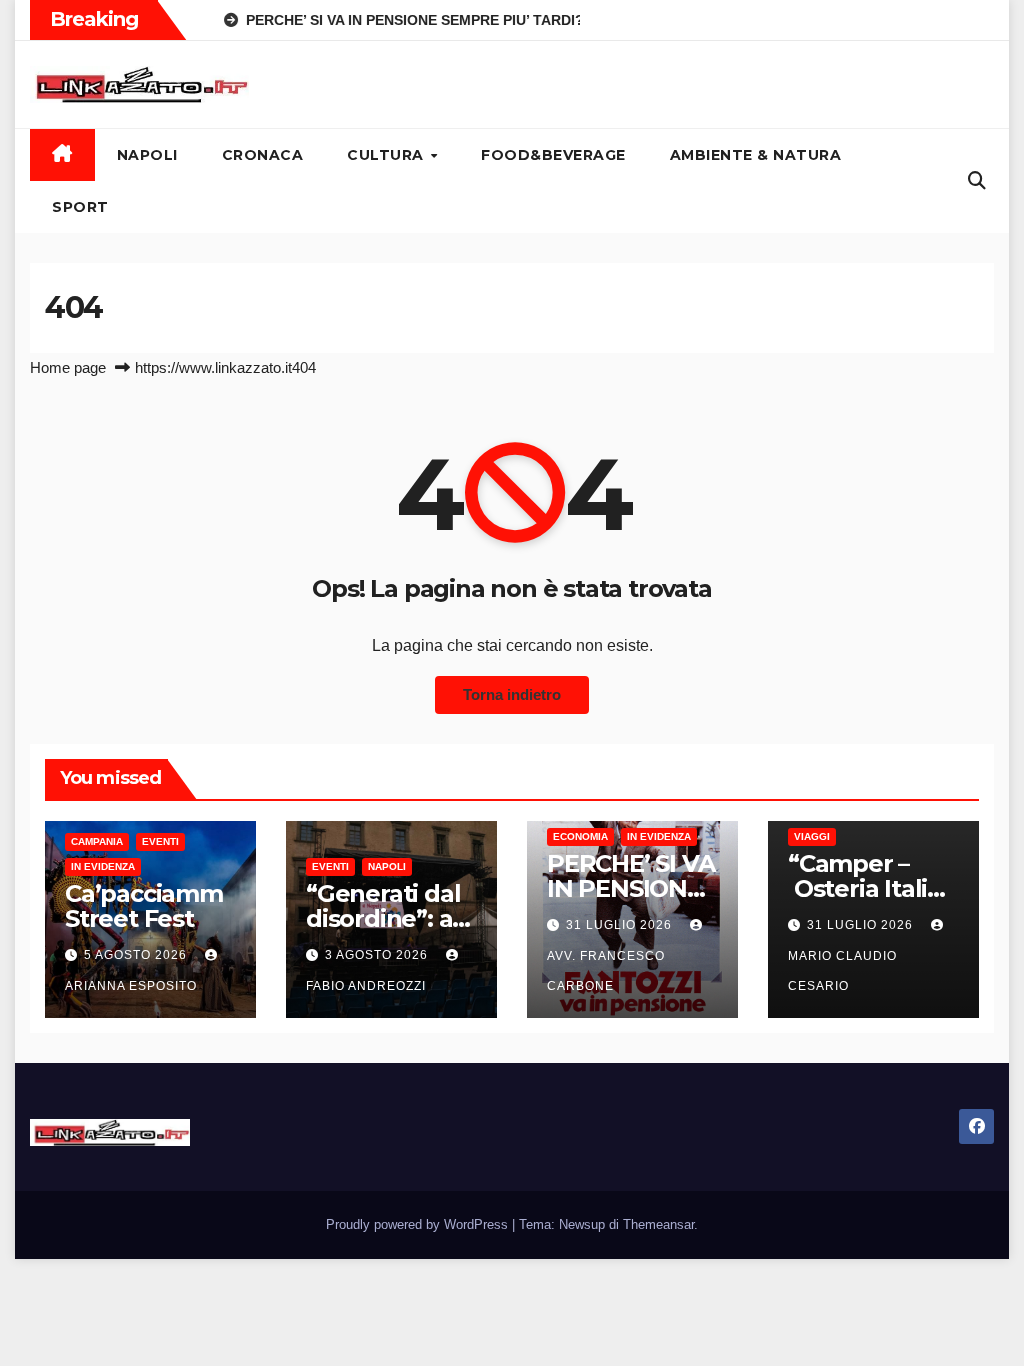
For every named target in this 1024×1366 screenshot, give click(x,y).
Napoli (147, 155)
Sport (80, 207)
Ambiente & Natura (756, 155)
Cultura (387, 155)
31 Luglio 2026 (621, 925)
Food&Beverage (553, 155)
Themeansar (658, 1224)
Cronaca (263, 155)
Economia (580, 836)
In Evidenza (103, 866)
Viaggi (812, 836)
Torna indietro (512, 694)
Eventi (160, 841)
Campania (97, 841)
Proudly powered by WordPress (419, 1224)
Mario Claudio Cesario (842, 971)
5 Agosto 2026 (137, 955)
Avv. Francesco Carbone (606, 971)
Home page (68, 367)
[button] (977, 181)
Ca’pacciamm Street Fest (144, 906)
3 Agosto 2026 (378, 955)
